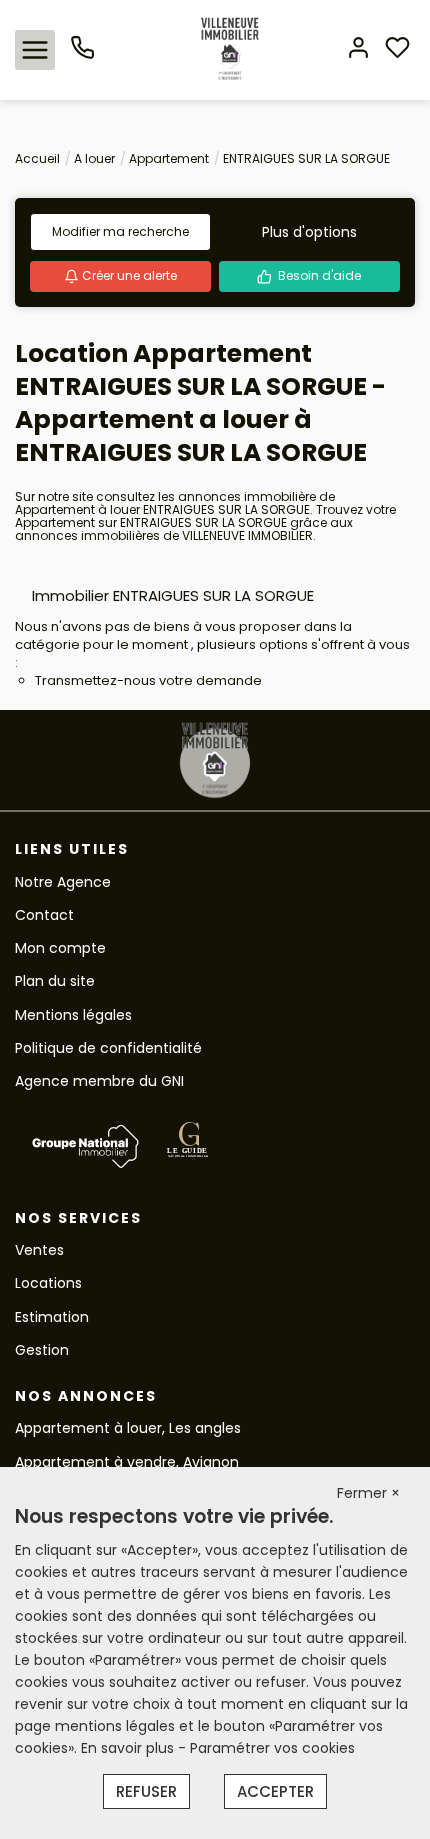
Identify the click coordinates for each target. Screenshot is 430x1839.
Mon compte (60, 948)
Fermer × (368, 1493)
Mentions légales (73, 1015)
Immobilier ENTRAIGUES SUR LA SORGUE (173, 595)
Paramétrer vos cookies (272, 1748)
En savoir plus (129, 1748)
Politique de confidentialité (108, 1048)
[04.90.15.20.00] (82, 55)
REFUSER (146, 1791)
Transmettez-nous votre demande (148, 680)
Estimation (52, 1317)
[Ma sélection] (397, 49)
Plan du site (55, 981)
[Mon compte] (358, 49)
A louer (94, 158)
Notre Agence (63, 882)
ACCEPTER (275, 1791)
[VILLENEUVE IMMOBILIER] (230, 49)
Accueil (37, 158)
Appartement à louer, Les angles (128, 1428)
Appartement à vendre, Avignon (127, 1462)
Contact (44, 915)
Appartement (169, 158)
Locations (48, 1283)
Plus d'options (309, 232)
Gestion (42, 1350)
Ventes (39, 1250)
